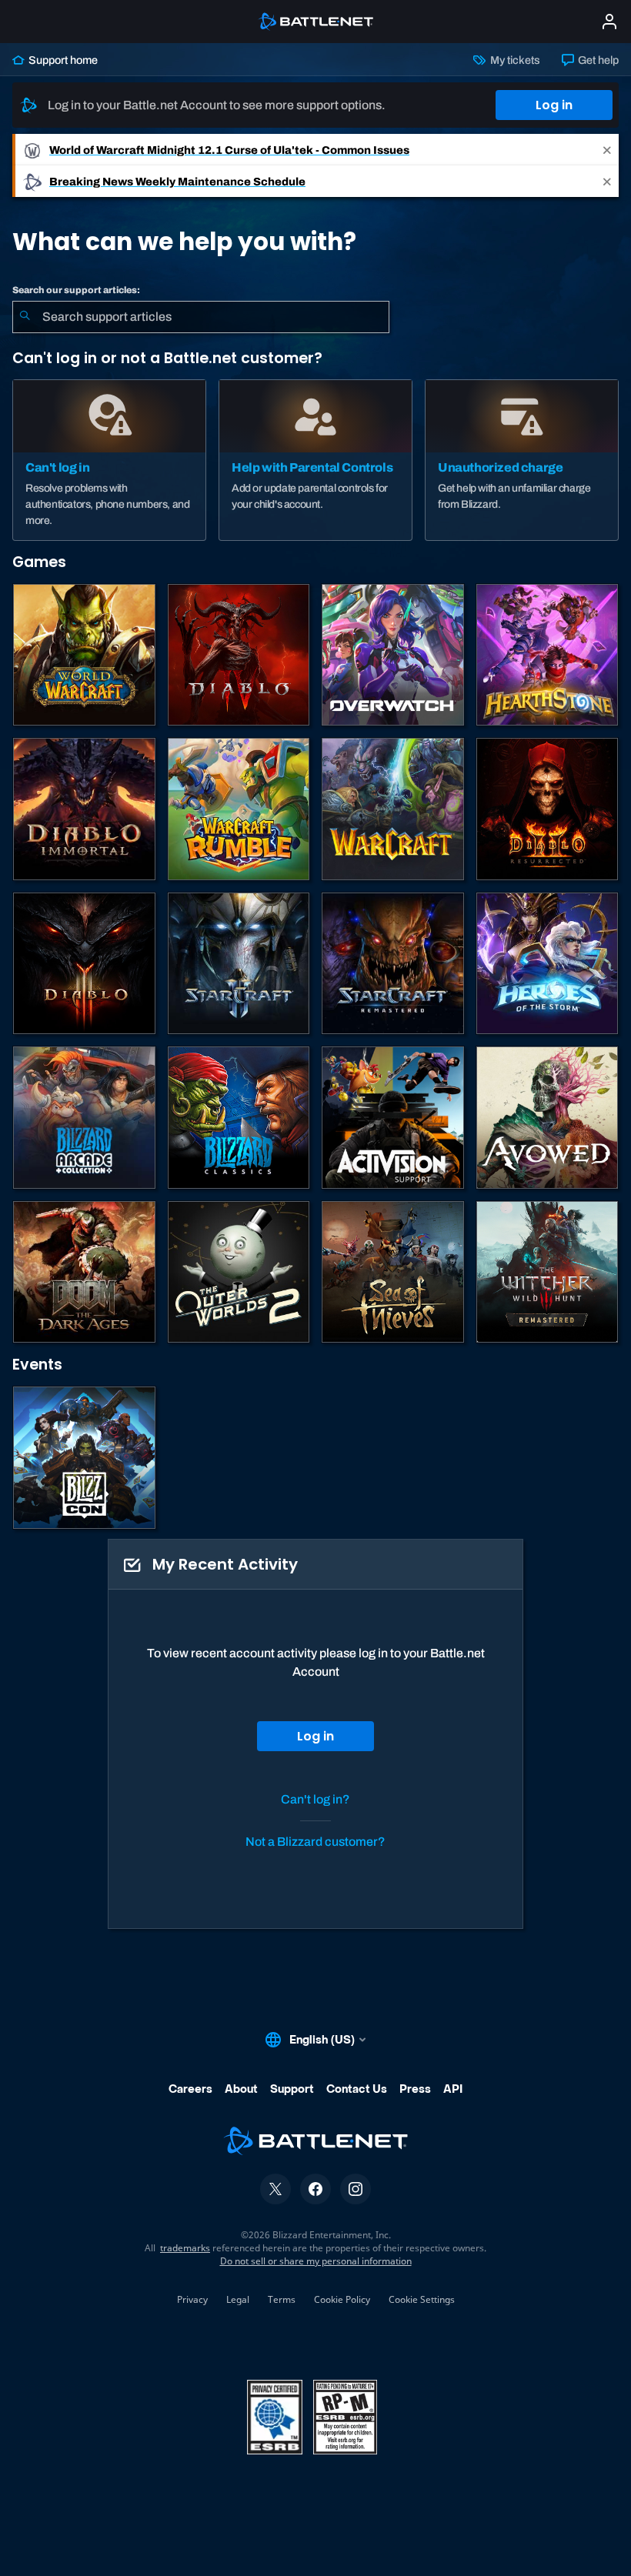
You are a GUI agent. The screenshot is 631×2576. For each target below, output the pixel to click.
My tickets (514, 60)
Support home (62, 60)
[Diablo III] (84, 964)
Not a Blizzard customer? (315, 1842)
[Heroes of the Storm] (548, 964)
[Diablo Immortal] (84, 809)
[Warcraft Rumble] (239, 809)
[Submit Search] (25, 317)
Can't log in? (315, 1799)
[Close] (607, 150)
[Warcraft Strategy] (393, 809)
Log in (554, 105)
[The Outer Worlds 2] (239, 1272)
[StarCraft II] (239, 964)
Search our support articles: (76, 290)
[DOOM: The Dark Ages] (84, 1272)
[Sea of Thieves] (393, 1272)
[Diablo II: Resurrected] (548, 809)
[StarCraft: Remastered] (393, 964)
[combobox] (201, 317)
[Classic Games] (239, 1118)
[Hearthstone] (548, 655)
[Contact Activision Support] (393, 1118)
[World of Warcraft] (84, 655)
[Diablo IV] (239, 655)
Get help (597, 60)
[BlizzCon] (84, 1458)
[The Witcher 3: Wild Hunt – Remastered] (548, 1272)
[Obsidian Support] (548, 1118)
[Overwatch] (393, 655)
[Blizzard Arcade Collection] (84, 1118)
